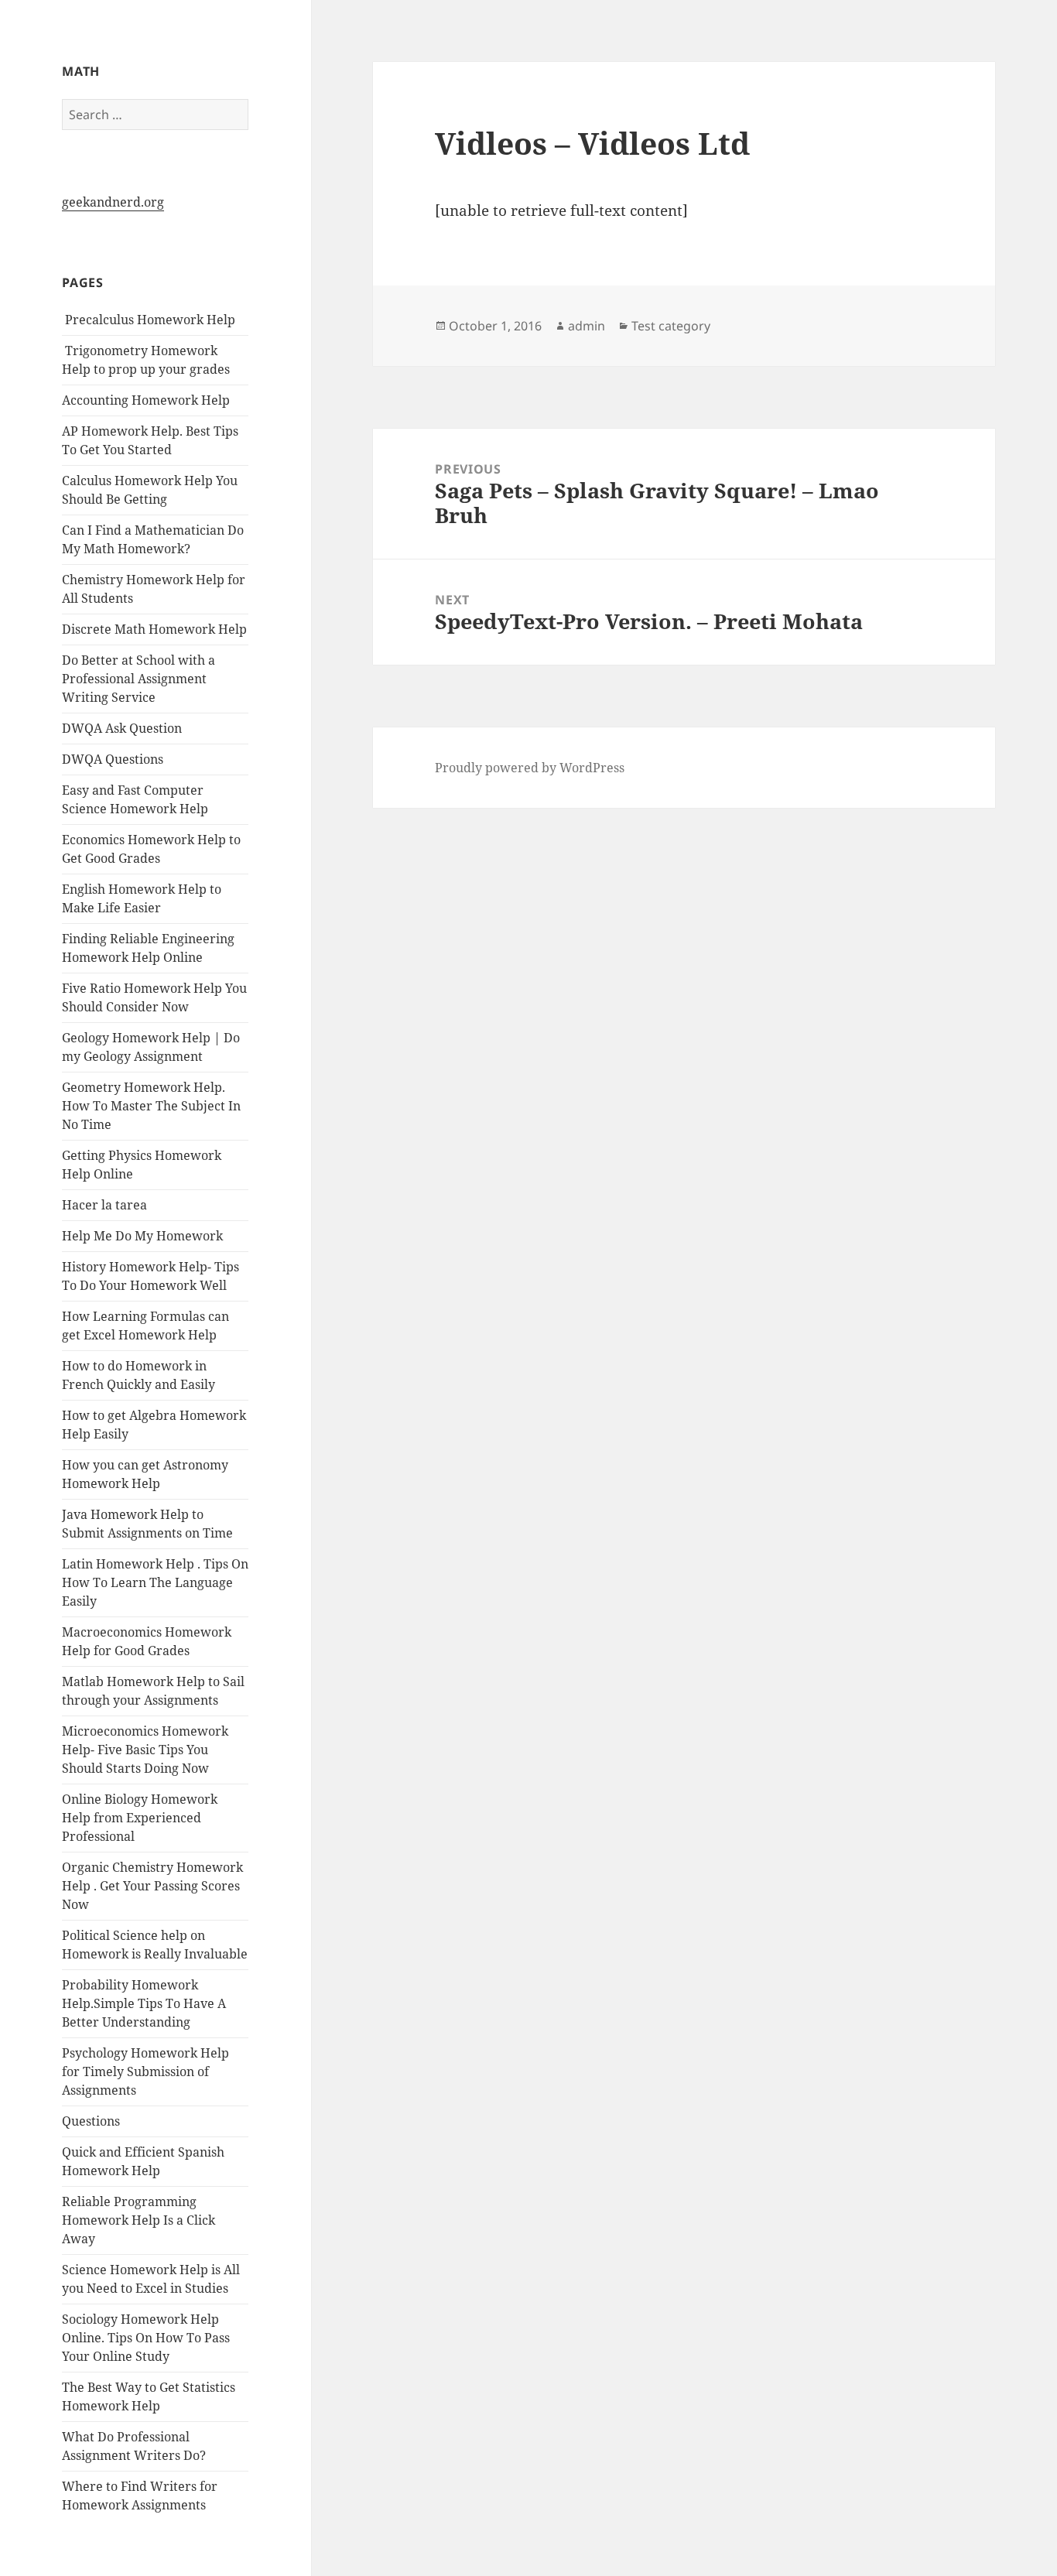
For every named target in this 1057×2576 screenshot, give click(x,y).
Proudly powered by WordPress (530, 768)
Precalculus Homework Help (149, 320)
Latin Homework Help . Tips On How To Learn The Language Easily (155, 1582)
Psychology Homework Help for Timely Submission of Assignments (145, 2071)
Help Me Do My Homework (142, 1236)
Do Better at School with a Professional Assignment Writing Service (139, 679)
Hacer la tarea (104, 1205)
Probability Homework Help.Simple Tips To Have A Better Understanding (144, 2003)
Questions (91, 2121)
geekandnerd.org (113, 202)
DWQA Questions (113, 759)
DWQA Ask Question (122, 728)
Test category (671, 326)
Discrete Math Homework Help (154, 629)
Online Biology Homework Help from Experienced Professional (140, 1818)
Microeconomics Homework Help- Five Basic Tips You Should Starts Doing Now (145, 1750)
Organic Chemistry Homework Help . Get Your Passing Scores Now (152, 1886)
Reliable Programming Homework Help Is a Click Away (139, 2220)
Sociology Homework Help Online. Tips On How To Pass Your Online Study (146, 2338)
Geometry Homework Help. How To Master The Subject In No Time (151, 1106)
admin (587, 326)
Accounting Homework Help (146, 400)
